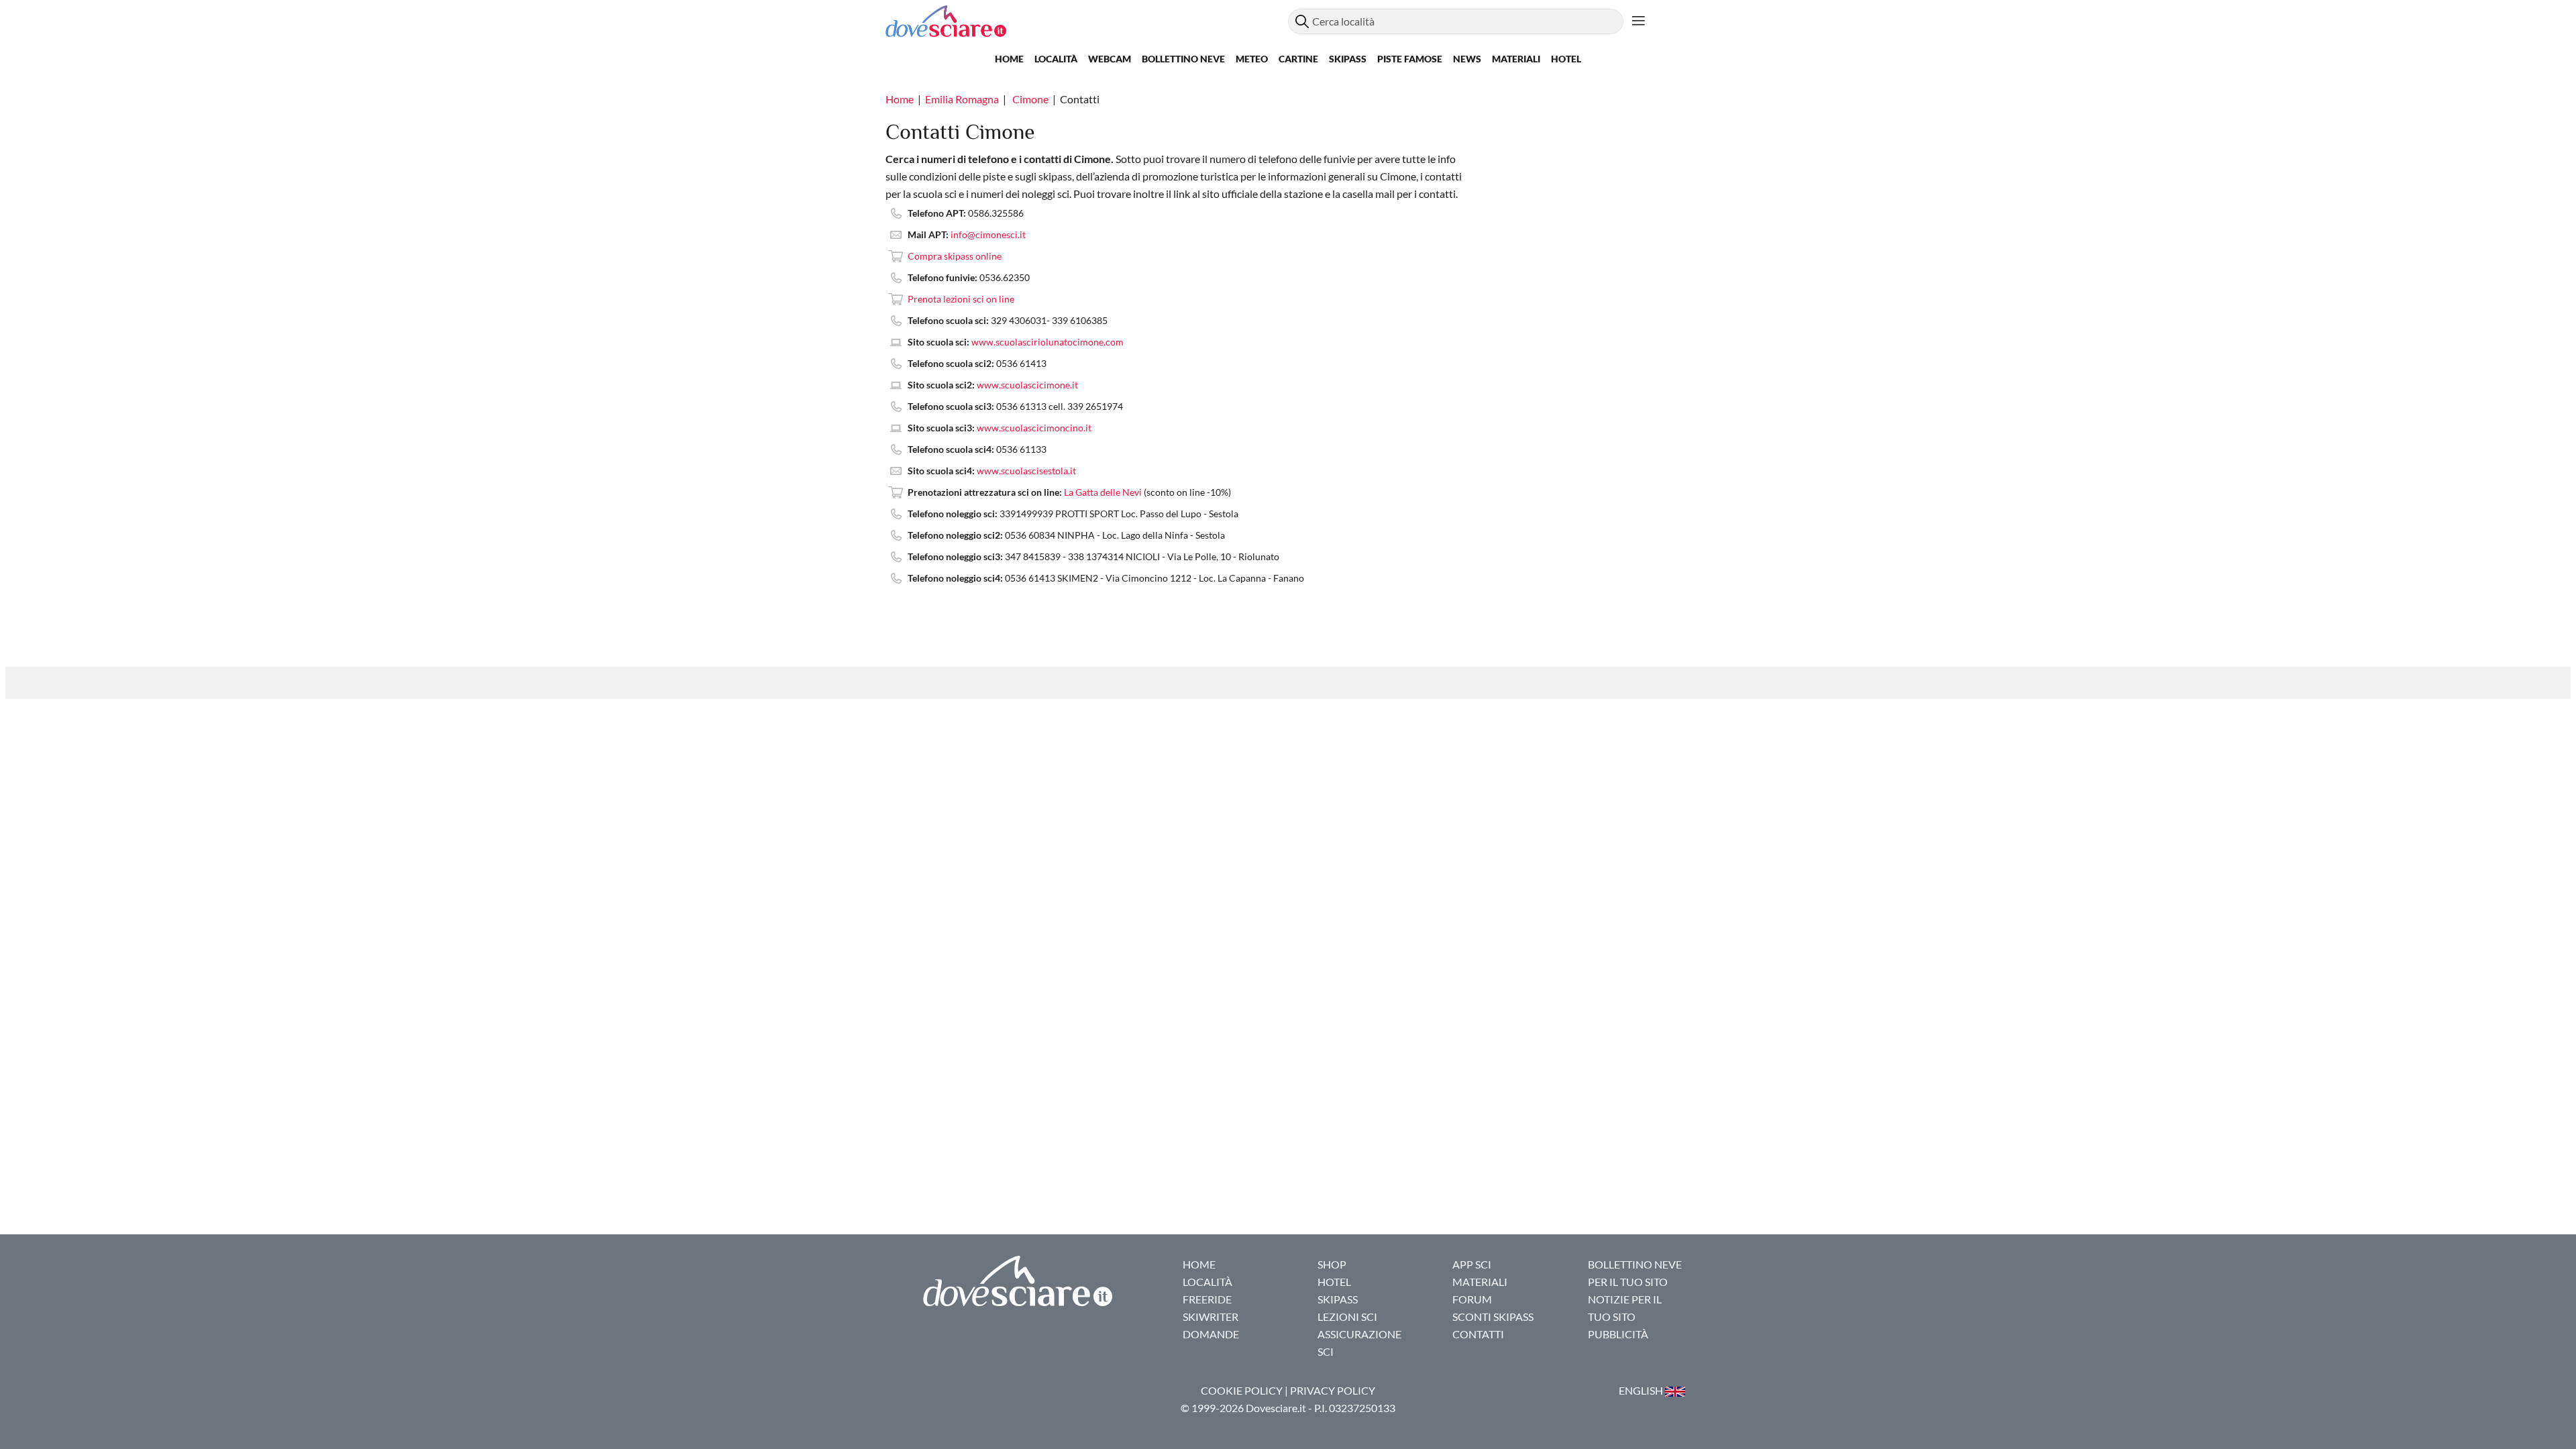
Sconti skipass (1493, 1317)
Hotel (1566, 59)
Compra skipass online (955, 256)
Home (1009, 59)
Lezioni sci (1347, 1317)
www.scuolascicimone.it (1027, 385)
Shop (1332, 1264)
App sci (1472, 1264)
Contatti (1478, 1334)
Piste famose (1410, 59)
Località (1056, 59)
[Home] (1087, 21)
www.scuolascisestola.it (1026, 471)
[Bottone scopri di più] (1639, 21)
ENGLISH (1642, 1390)
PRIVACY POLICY (1333, 1390)
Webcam (1110, 59)
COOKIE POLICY (1242, 1390)
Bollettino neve (1183, 59)
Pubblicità (1618, 1334)
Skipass (1348, 59)
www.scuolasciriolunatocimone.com (1048, 342)
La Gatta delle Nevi (1103, 492)
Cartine (1298, 59)
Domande (1211, 1334)
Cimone (1030, 99)
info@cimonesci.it (988, 234)
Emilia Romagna (962, 99)
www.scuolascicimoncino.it (1034, 428)
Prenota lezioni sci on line (961, 299)
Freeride (1207, 1299)
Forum (1472, 1299)
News (1467, 59)
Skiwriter (1211, 1317)
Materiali (1516, 59)
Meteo (1252, 59)
